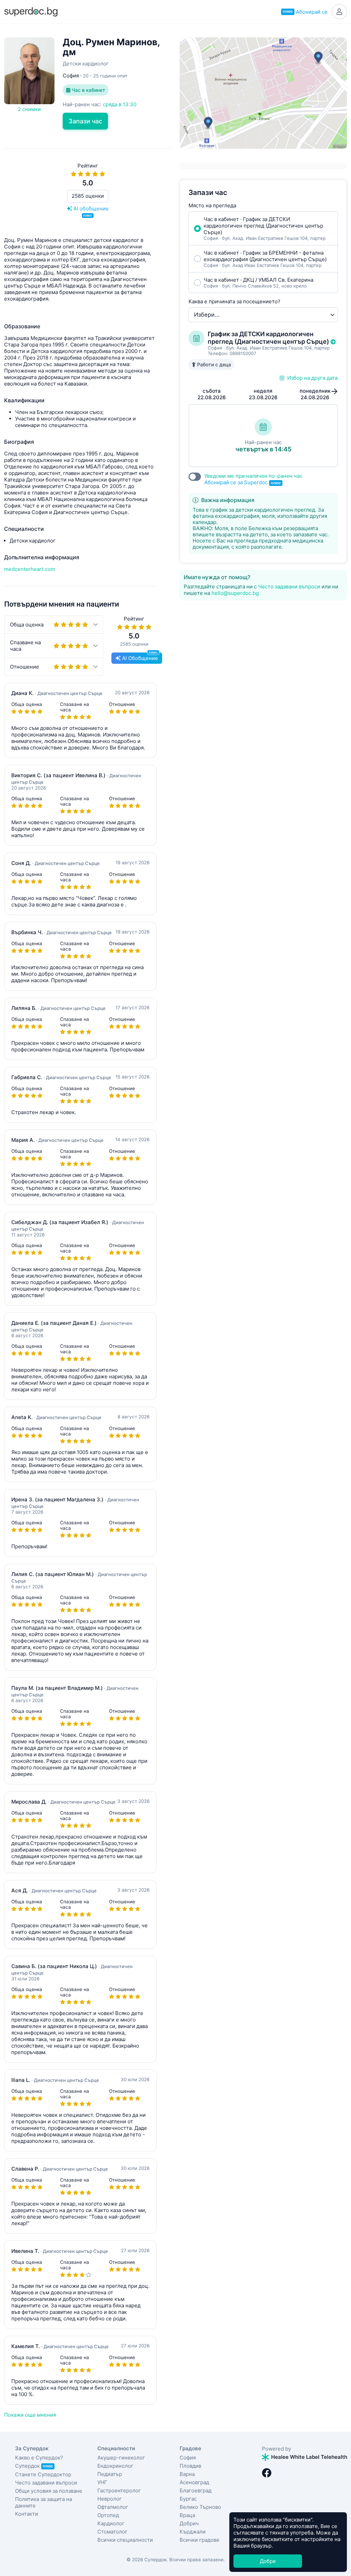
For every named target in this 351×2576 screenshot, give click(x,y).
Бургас (188, 2499)
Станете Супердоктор (43, 2474)
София (188, 2458)
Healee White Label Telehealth (308, 2457)
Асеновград (194, 2482)
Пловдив (190, 2466)
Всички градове (199, 2540)
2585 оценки (88, 196)
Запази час (85, 121)
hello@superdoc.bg (235, 593)
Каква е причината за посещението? (234, 301)
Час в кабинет (88, 90)
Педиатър (110, 2474)
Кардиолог (111, 2523)
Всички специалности (125, 2540)
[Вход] (339, 12)
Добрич (189, 2523)
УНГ (102, 2482)
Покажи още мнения (30, 2415)
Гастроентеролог (119, 2490)
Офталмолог (113, 2507)
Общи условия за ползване (49, 2491)
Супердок (34, 2466)
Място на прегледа (212, 205)
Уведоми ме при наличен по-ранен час (253, 479)
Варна (187, 2474)
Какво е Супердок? (39, 2458)
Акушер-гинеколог (121, 2458)
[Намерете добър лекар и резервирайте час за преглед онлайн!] (31, 11)
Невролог (110, 2499)
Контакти (27, 2514)
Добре (268, 2561)
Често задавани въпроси (289, 587)
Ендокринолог (115, 2466)
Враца (187, 2515)
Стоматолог (112, 2532)
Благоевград (196, 2490)
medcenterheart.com (30, 569)
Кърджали (193, 2532)
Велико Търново (200, 2507)
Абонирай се (305, 12)
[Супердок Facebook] (267, 2473)
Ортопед (108, 2515)
